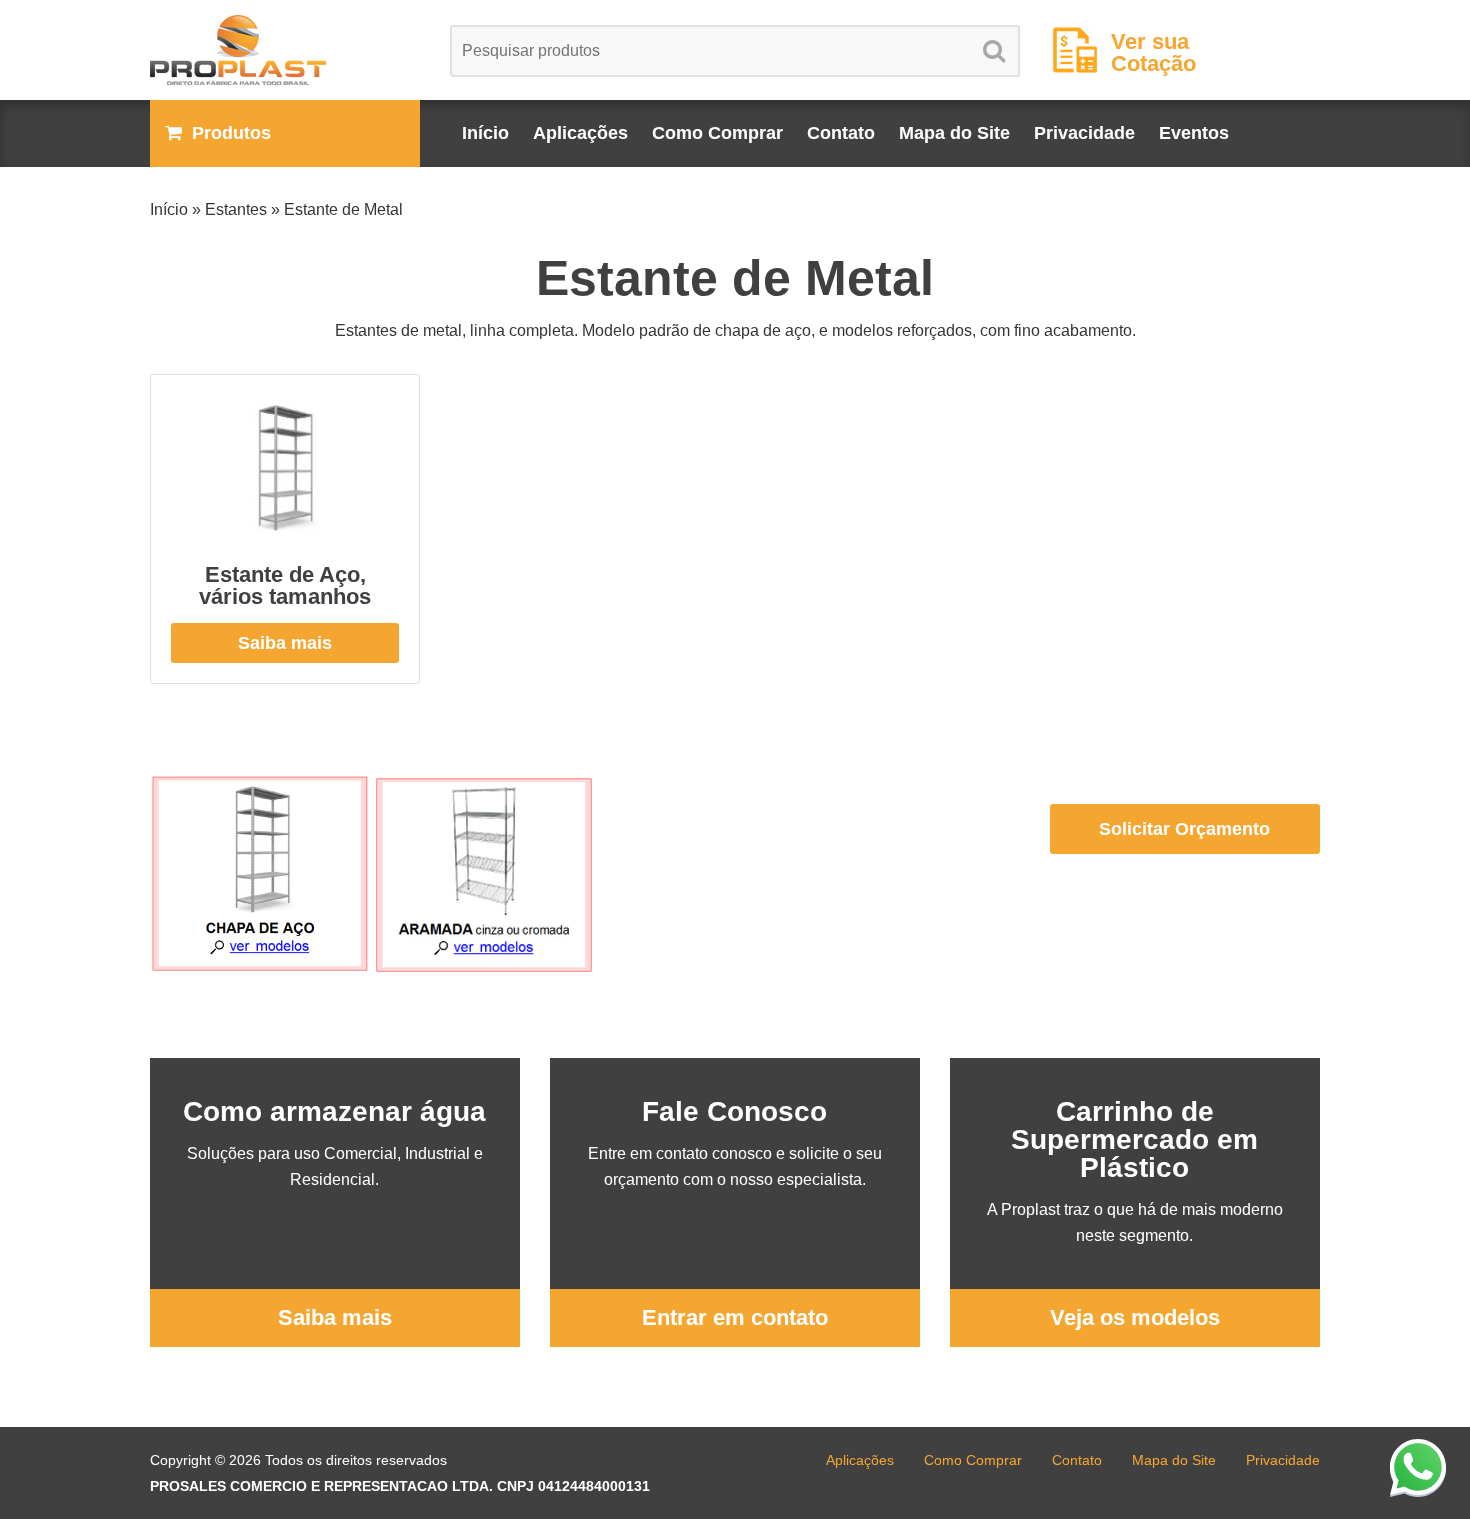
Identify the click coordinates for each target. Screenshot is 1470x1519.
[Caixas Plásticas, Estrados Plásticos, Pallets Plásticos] (285, 50)
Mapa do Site (954, 133)
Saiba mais (285, 643)
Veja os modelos (1135, 1317)
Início (485, 133)
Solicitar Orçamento (1184, 829)
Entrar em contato (735, 1317)
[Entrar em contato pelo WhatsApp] (1418, 1467)
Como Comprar (717, 133)
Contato (841, 133)
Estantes (236, 209)
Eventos (1194, 133)
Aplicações (580, 133)
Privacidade (1084, 133)
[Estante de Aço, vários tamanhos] (285, 469)
